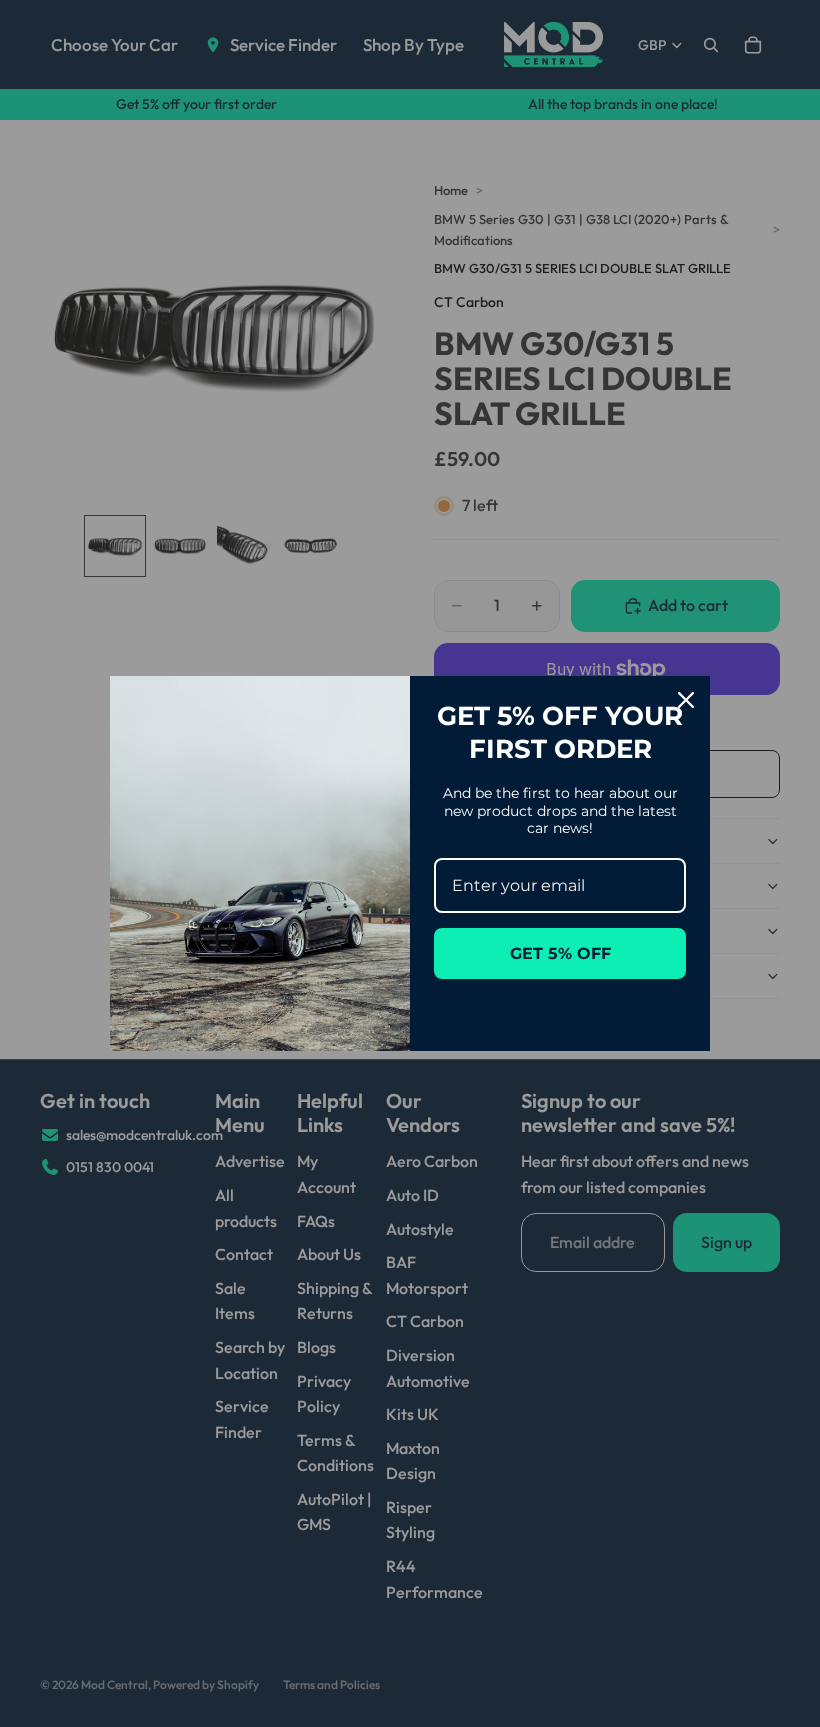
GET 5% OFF (560, 953)
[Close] (686, 700)
